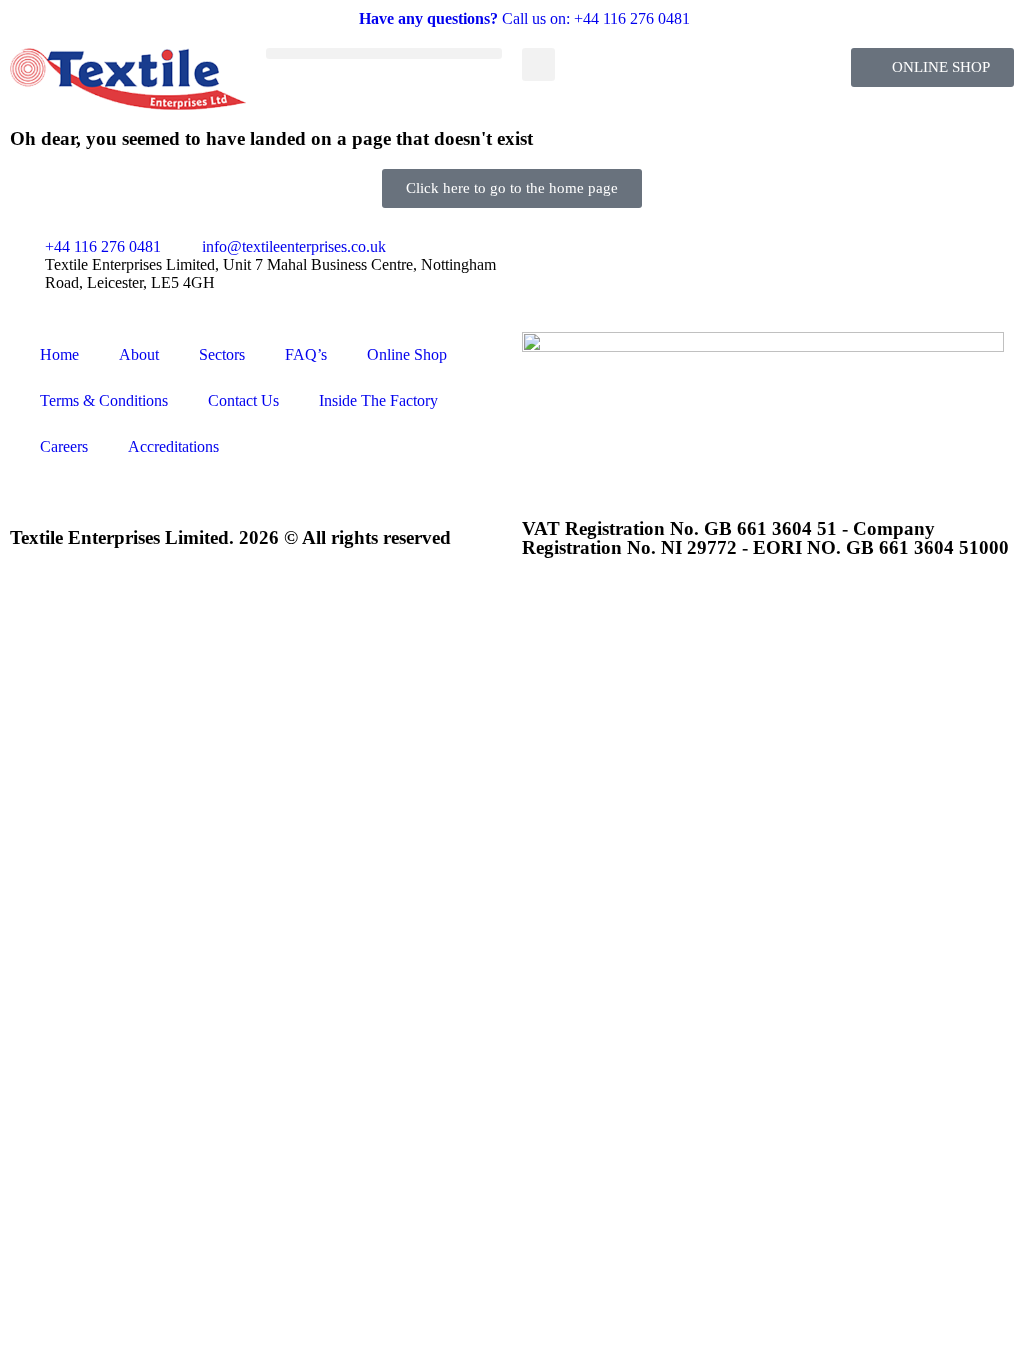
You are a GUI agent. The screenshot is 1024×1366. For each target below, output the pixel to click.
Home (59, 354)
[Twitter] (601, 263)
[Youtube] (655, 263)
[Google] (763, 263)
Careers (64, 446)
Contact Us (243, 400)
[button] (384, 53)
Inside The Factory (378, 400)
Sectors (222, 354)
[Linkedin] (817, 263)
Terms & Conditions (104, 400)
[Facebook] (547, 263)
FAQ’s (306, 354)
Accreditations (173, 446)
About (139, 354)
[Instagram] (709, 263)
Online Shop (407, 354)
